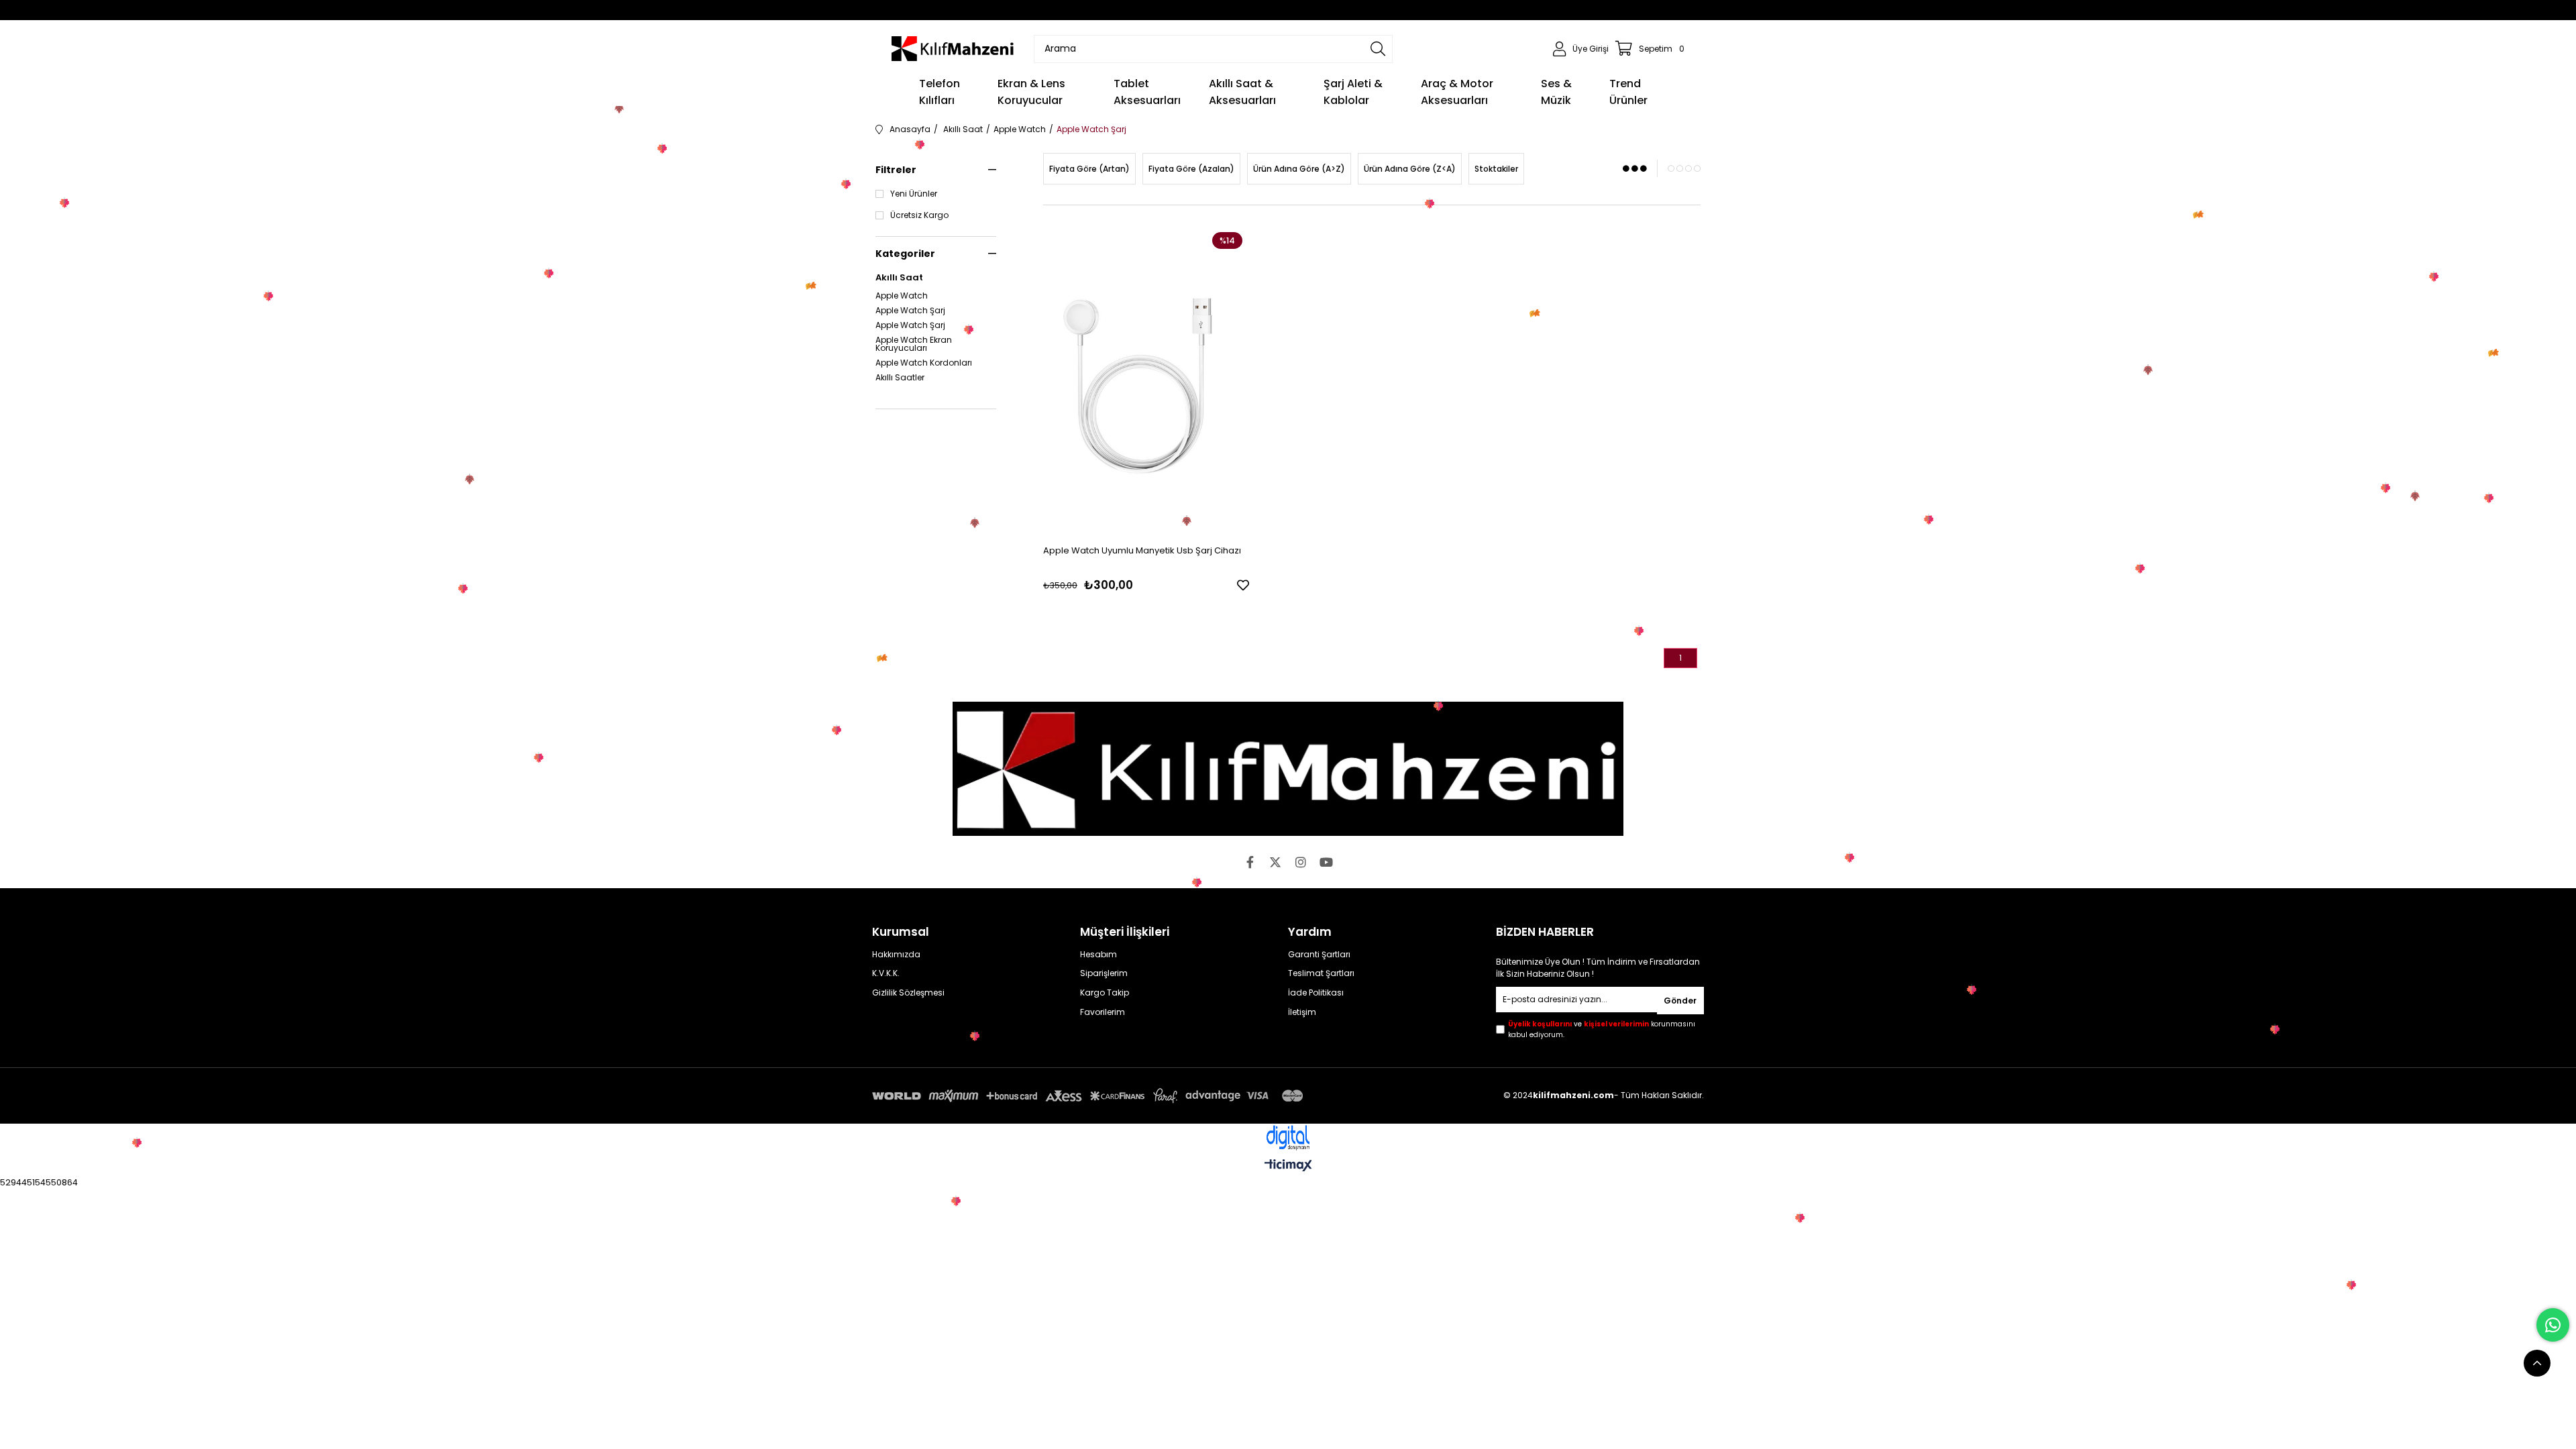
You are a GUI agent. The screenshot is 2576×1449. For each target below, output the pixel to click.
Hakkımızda (896, 955)
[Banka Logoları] (1090, 1096)
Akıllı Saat (899, 278)
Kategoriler (905, 254)
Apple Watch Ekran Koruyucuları (914, 344)
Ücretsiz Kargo (919, 215)
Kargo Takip (1105, 993)
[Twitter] (1275, 862)
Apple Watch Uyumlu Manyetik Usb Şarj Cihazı (1142, 550)
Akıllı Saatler (900, 378)
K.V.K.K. (886, 973)
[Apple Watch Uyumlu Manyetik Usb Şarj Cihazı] (1146, 380)
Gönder (1680, 1001)
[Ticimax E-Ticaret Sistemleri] (1288, 1166)
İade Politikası (1316, 993)
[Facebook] (1250, 862)
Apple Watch (902, 296)
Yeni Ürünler (914, 194)
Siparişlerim (1104, 973)
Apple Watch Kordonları (924, 363)
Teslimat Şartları (1321, 973)
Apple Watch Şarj (910, 311)
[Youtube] (1326, 862)
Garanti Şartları (1319, 955)
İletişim (1302, 1012)
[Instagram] (1301, 862)
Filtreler (896, 170)
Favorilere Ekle (1243, 585)
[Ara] (1378, 49)
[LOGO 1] (1288, 769)
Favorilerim (1103, 1012)
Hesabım (1098, 955)
